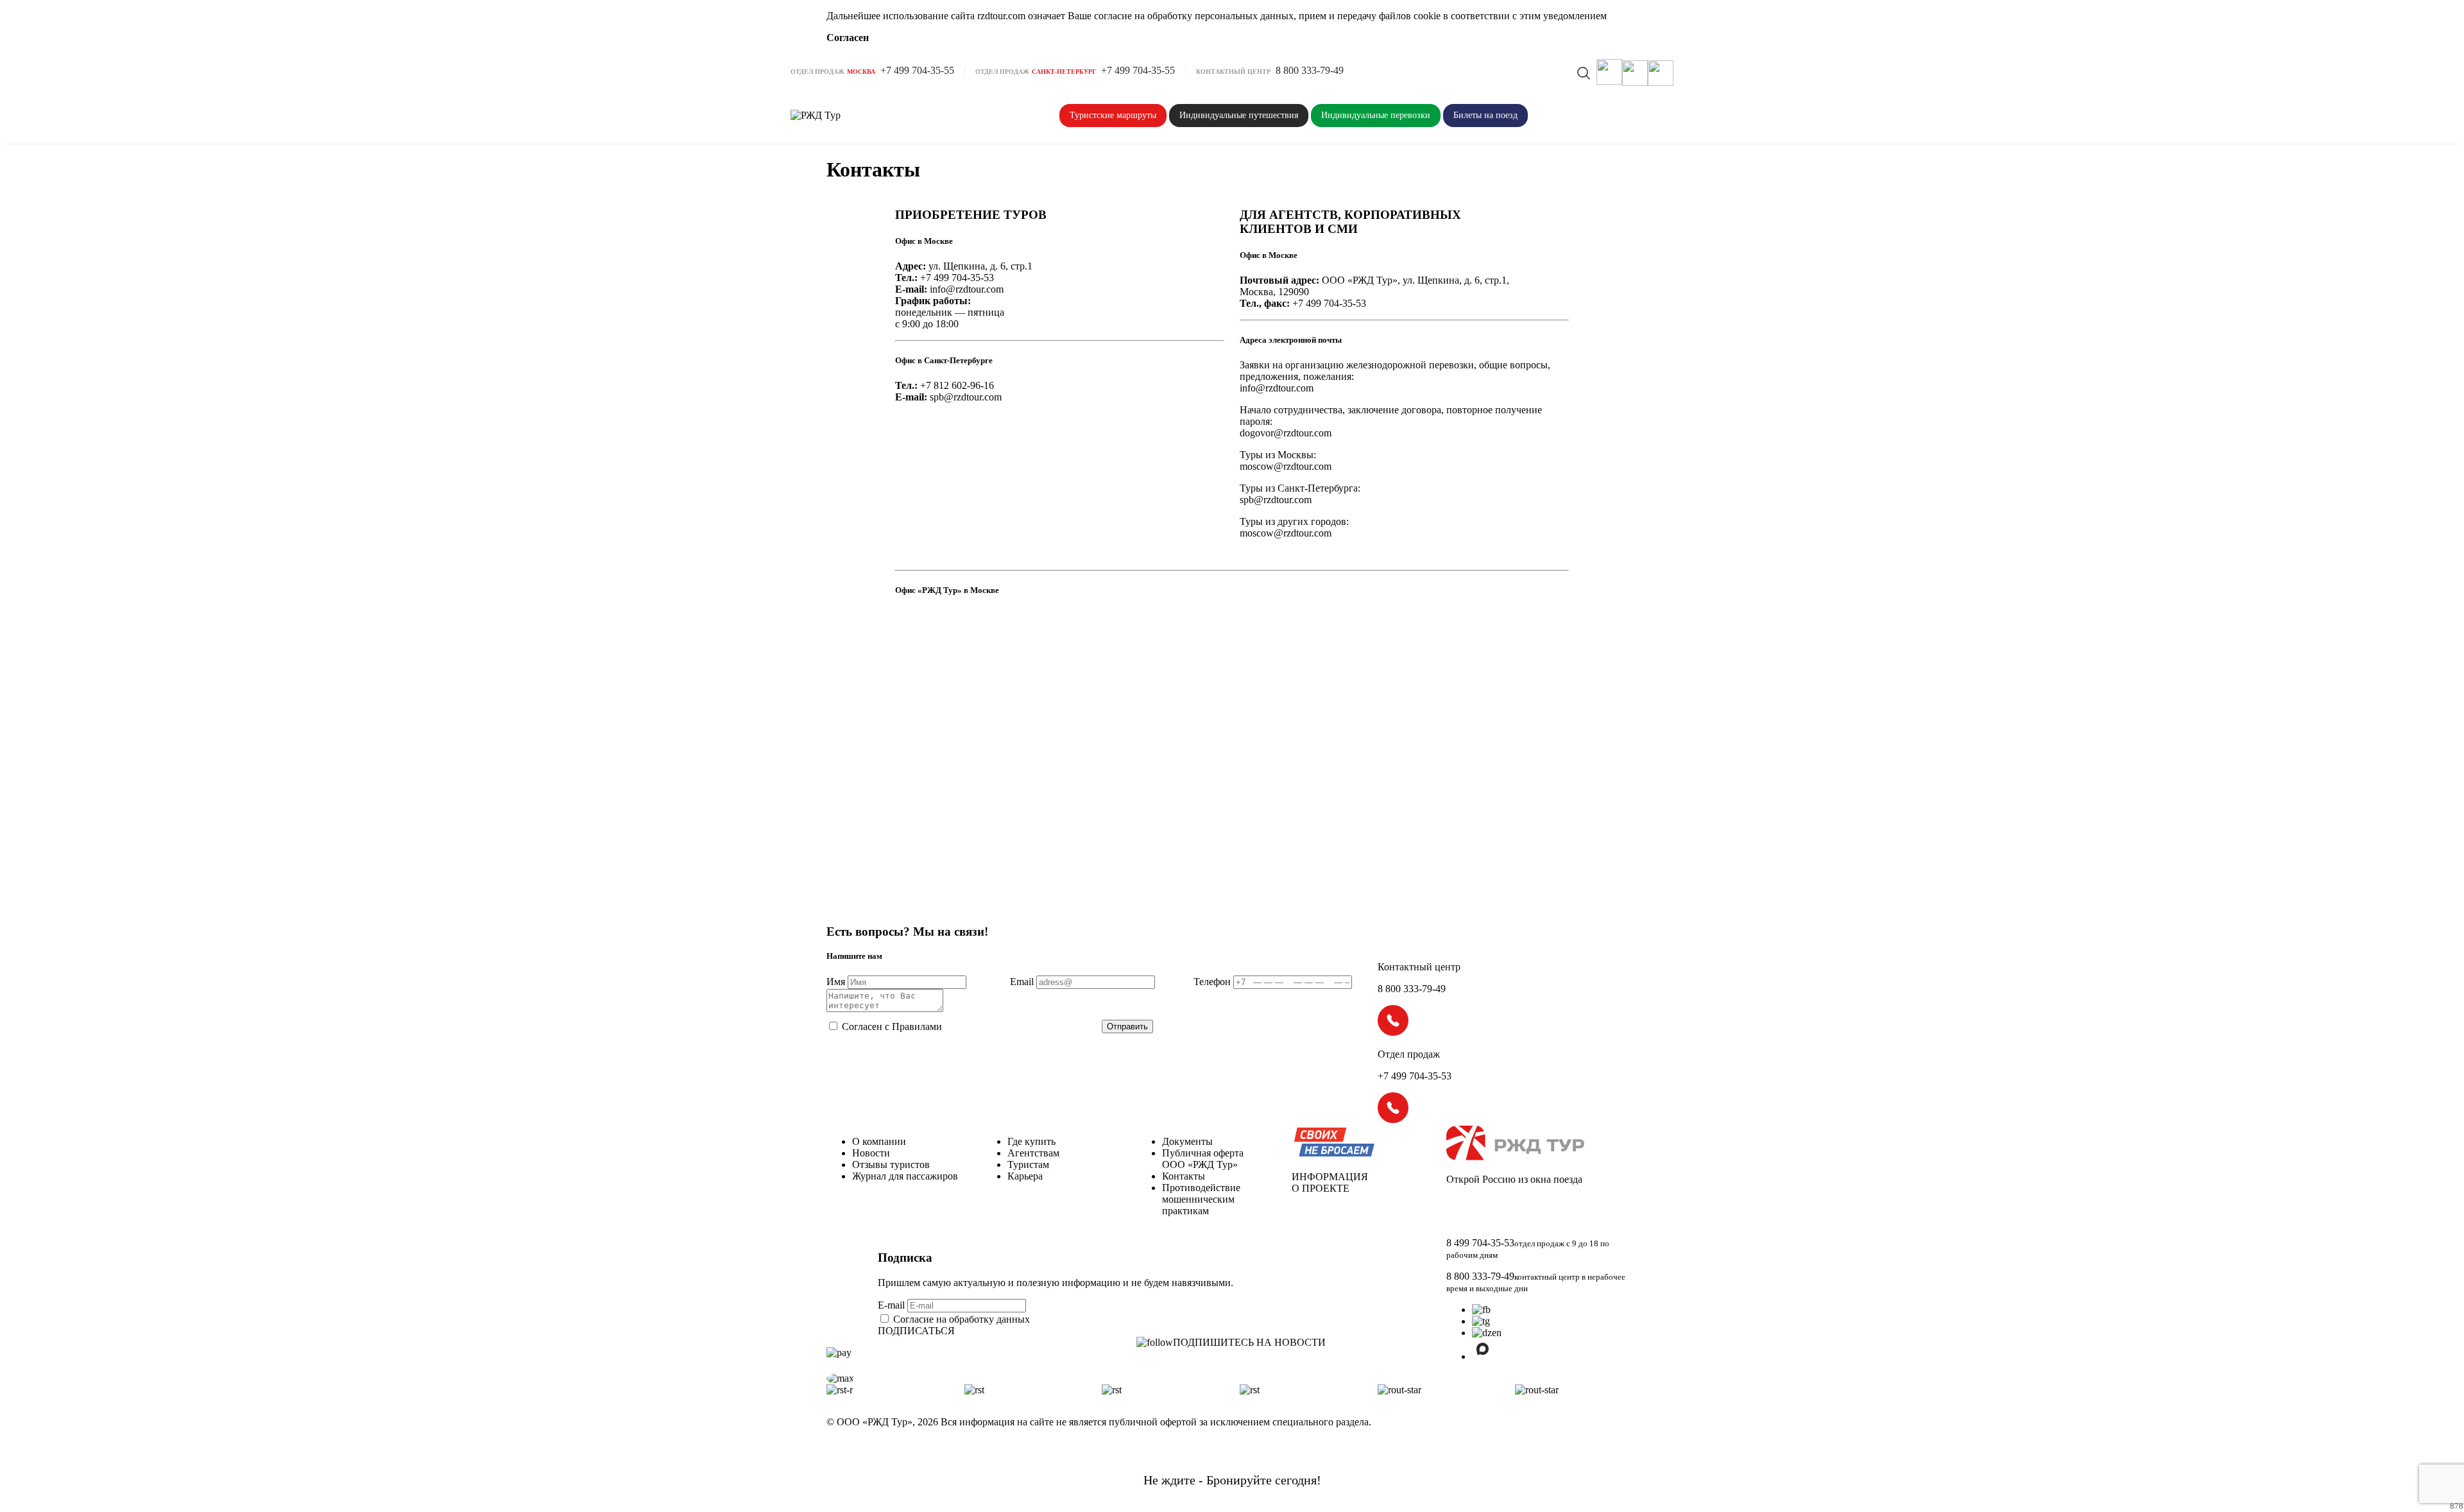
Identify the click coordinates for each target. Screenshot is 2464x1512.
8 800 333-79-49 (1480, 1276)
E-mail (893, 1305)
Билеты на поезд (1485, 115)
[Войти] (1635, 73)
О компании (879, 1141)
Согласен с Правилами (892, 1027)
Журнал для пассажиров (905, 1176)
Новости (871, 1153)
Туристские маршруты (1113, 115)
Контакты (1184, 1176)
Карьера (1025, 1176)
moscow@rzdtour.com (1286, 466)
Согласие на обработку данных (962, 1319)
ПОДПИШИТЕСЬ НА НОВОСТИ (1249, 1342)
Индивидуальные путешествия (1239, 115)
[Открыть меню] (1661, 73)
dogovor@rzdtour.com (1286, 433)
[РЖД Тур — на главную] (842, 116)
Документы (1187, 1141)
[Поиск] (1584, 73)
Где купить (1031, 1141)
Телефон (1212, 982)
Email (1022, 982)
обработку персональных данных (1220, 16)
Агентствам (1033, 1153)
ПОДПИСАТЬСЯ (916, 1331)
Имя (836, 982)
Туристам (1028, 1164)
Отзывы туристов (891, 1164)
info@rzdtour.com (967, 289)
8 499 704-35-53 (1480, 1243)
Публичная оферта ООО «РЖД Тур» (1203, 1159)
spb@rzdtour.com (966, 397)
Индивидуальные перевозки (1376, 115)
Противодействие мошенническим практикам (1201, 1199)
